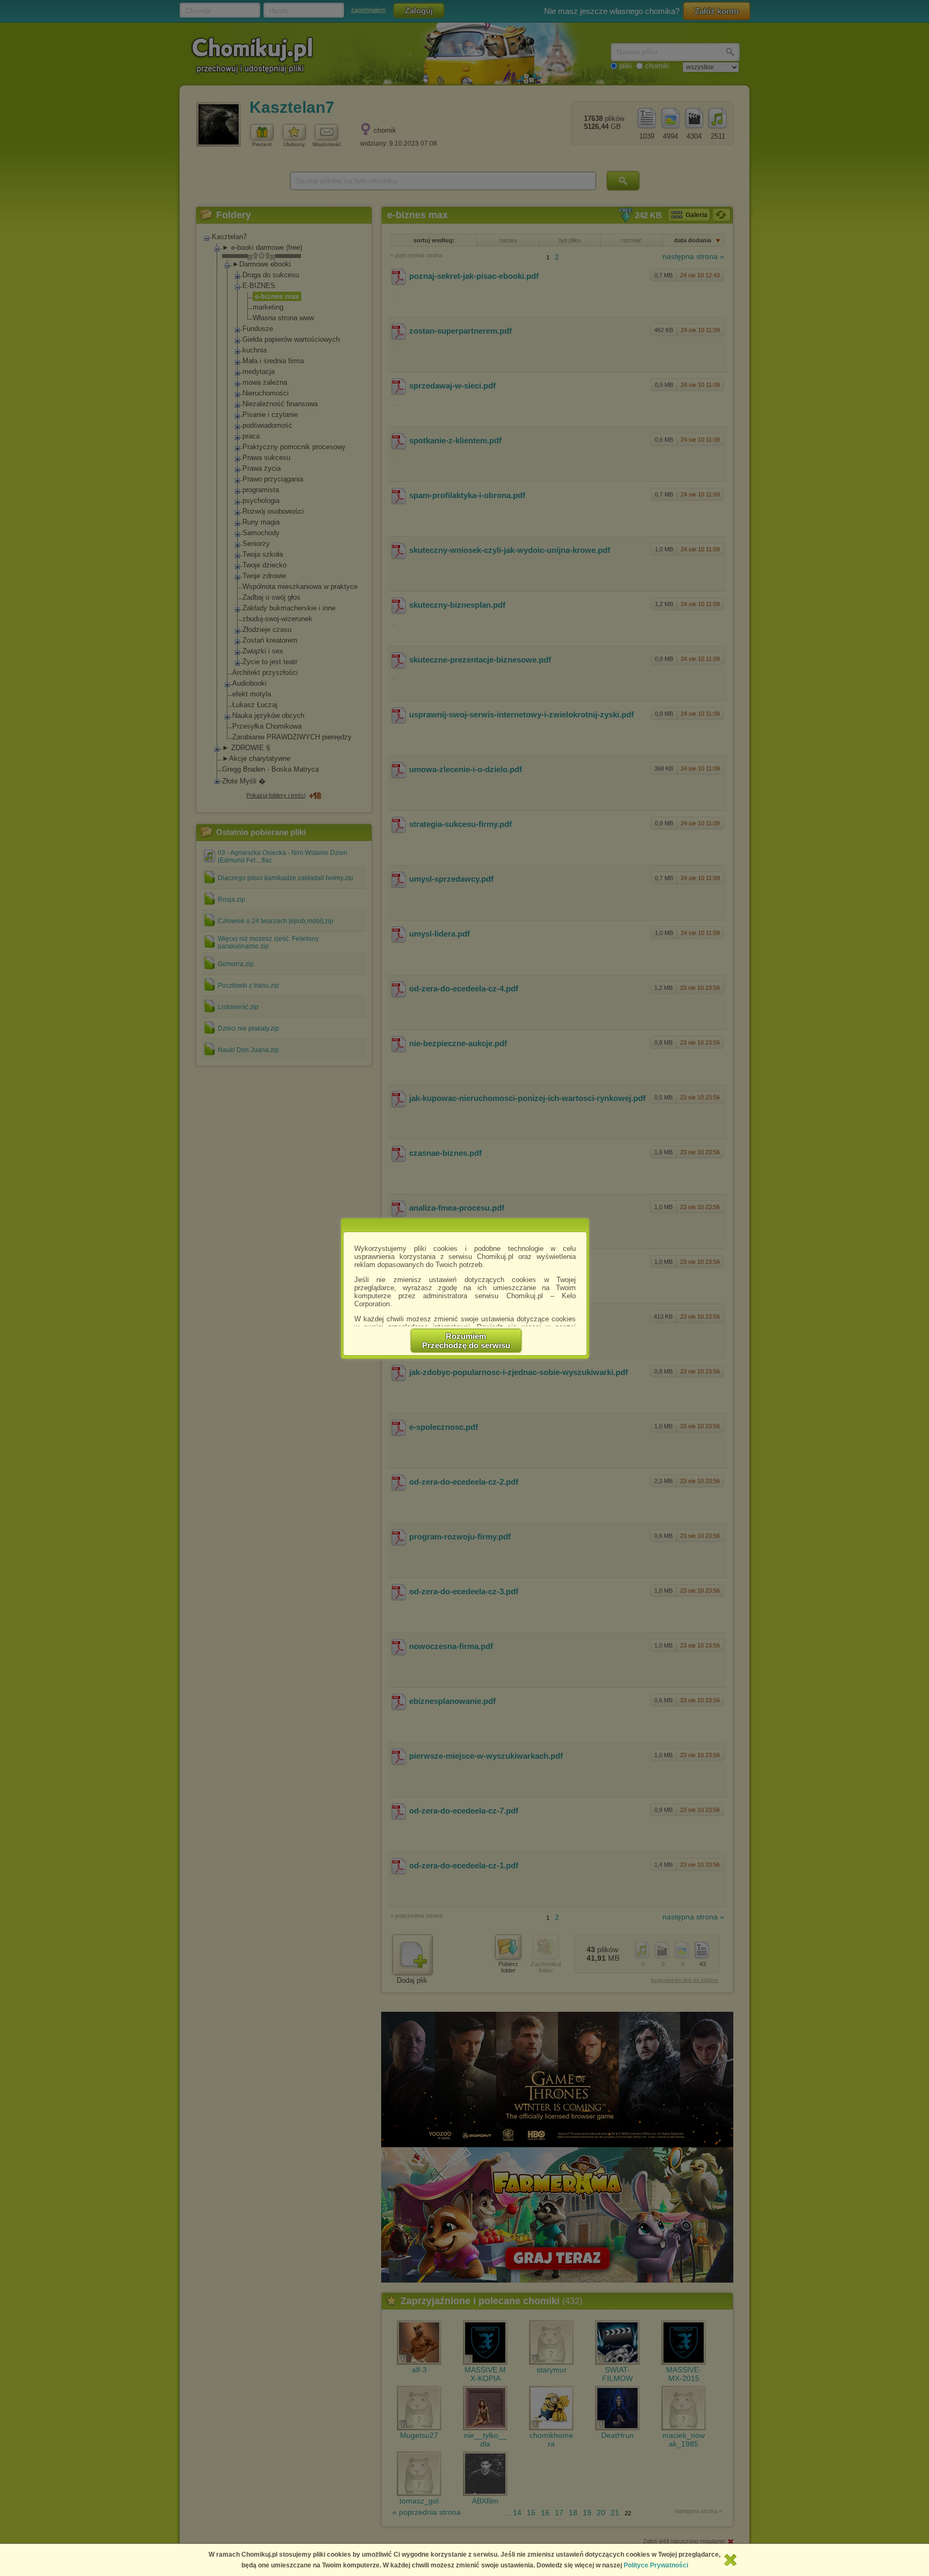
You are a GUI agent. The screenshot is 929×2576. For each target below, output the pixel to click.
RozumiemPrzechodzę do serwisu (466, 1341)
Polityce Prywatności (656, 2565)
